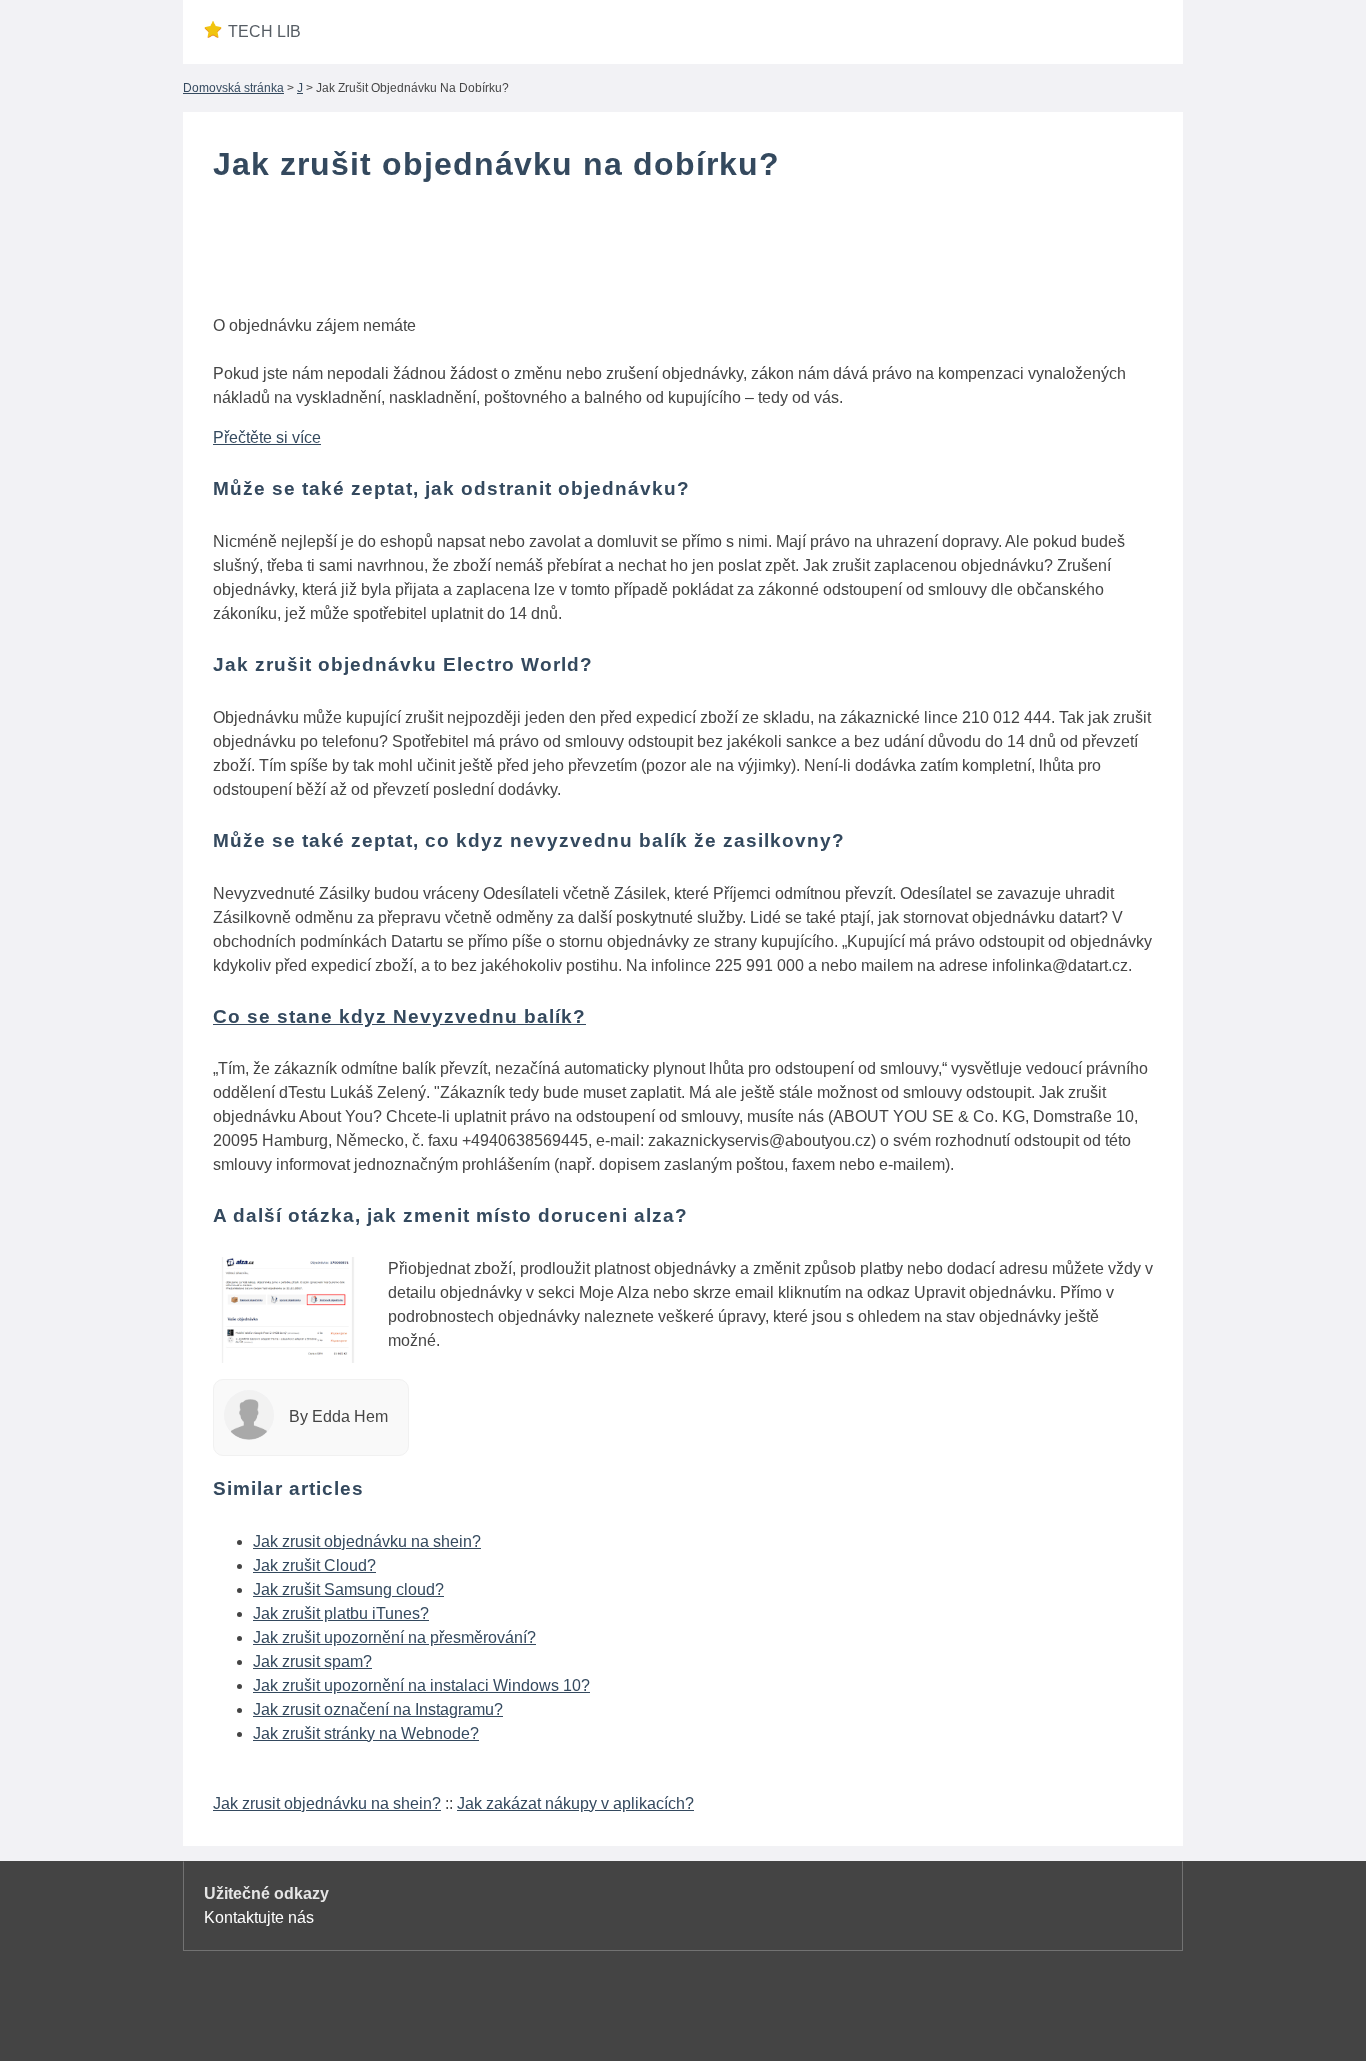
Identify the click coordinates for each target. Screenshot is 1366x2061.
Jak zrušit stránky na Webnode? (366, 1733)
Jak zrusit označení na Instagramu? (378, 1709)
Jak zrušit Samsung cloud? (348, 1589)
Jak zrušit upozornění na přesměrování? (394, 1637)
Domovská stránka (233, 88)
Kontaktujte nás (259, 1917)
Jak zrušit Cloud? (314, 1565)
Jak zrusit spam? (312, 1661)
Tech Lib (264, 31)
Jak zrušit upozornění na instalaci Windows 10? (421, 1685)
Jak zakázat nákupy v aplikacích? (575, 1803)
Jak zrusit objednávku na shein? (367, 1541)
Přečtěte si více (267, 437)
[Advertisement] (683, 253)
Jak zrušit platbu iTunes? (341, 1613)
